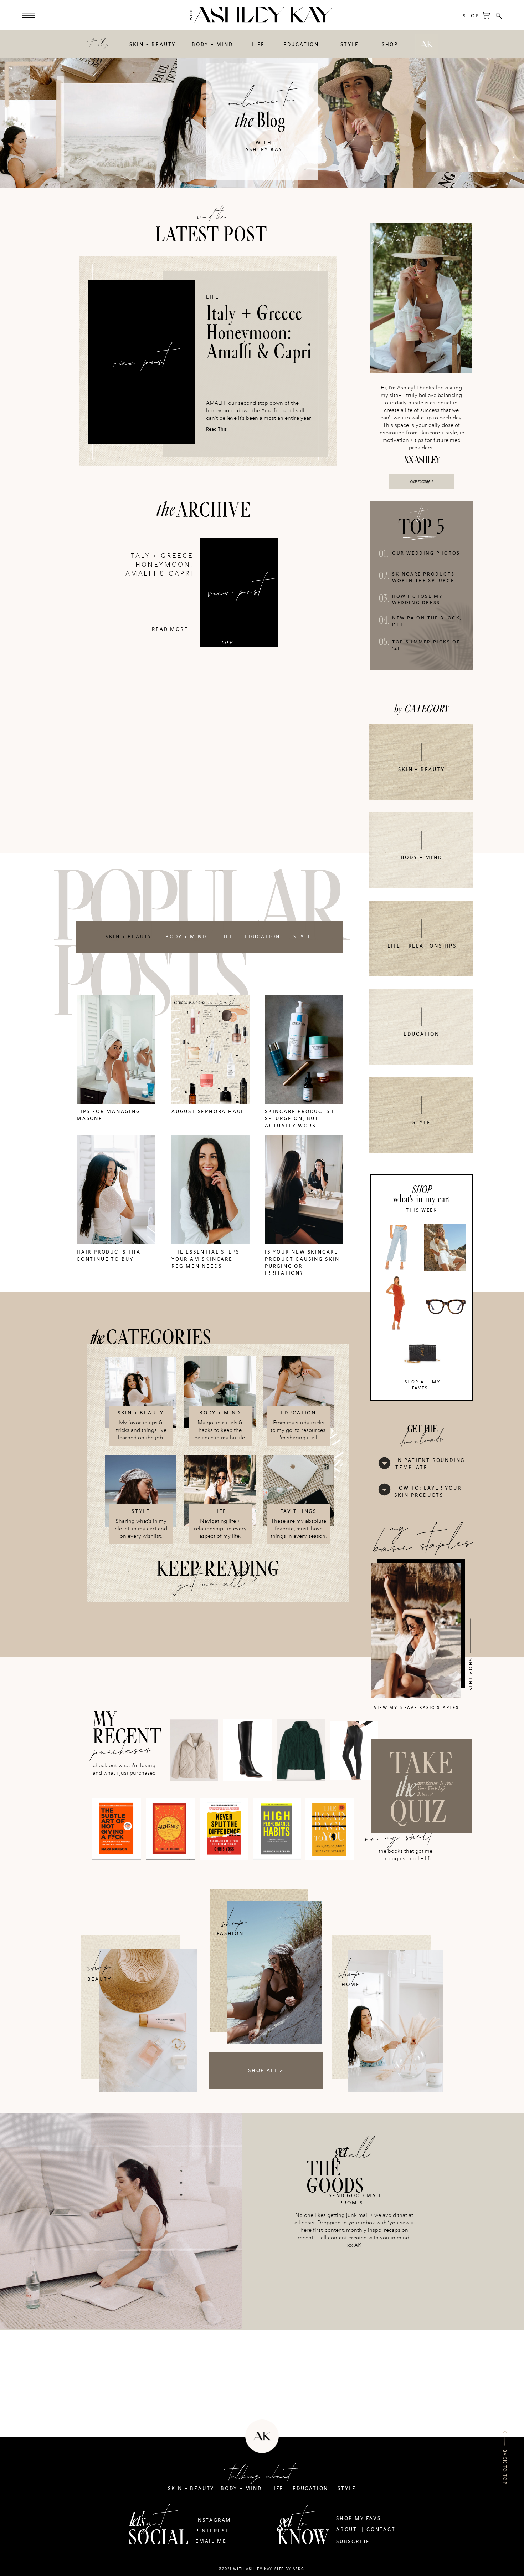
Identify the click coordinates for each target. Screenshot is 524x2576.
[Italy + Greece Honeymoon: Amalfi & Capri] (141, 362)
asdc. (299, 2569)
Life (213, 297)
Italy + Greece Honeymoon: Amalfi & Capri (259, 333)
